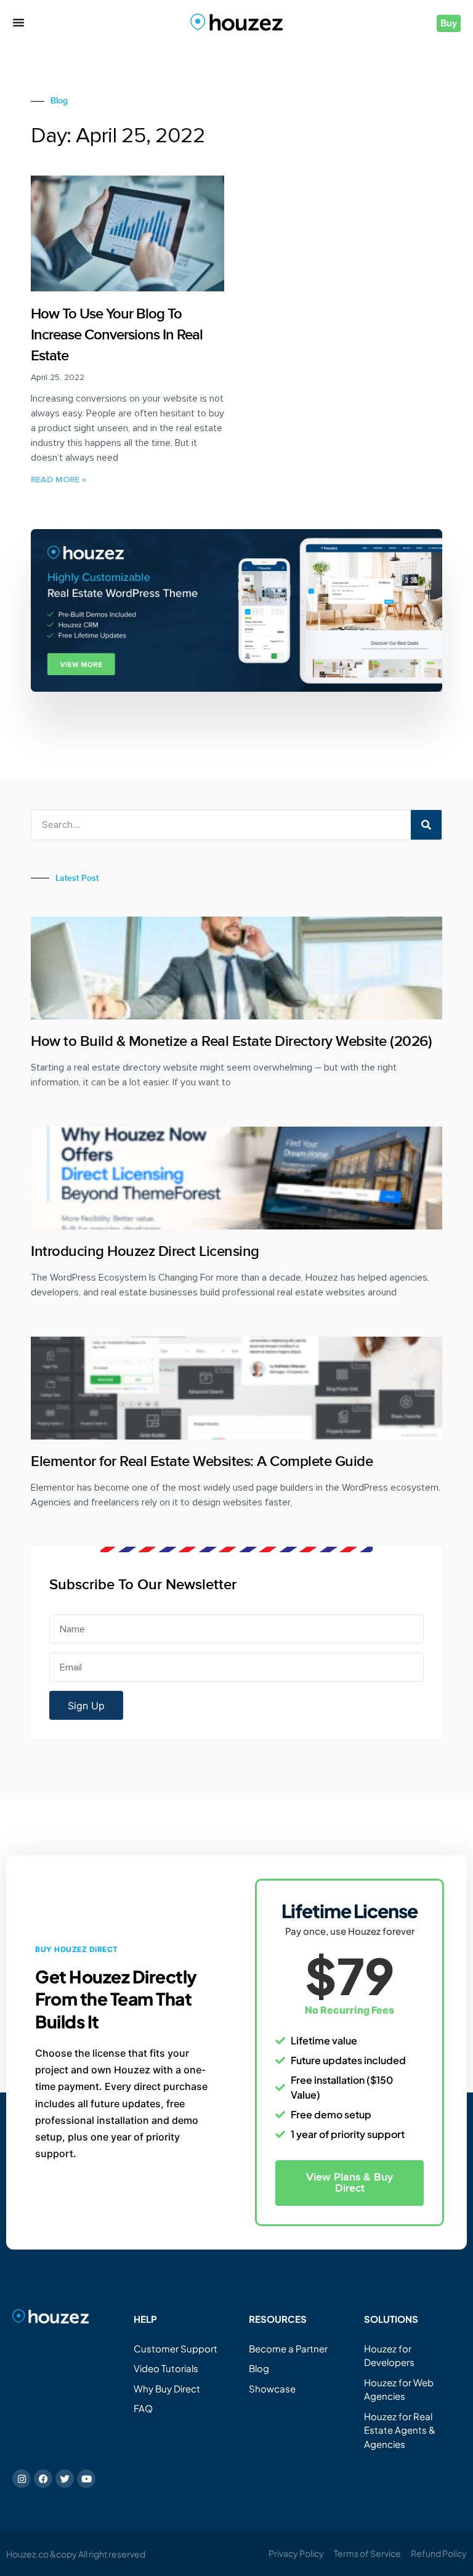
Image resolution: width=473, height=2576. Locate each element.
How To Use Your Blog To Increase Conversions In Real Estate (117, 334)
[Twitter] (65, 2479)
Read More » (59, 480)
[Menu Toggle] (18, 22)
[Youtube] (86, 2479)
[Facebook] (43, 2479)
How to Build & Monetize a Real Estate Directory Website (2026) (231, 1041)
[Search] (426, 825)
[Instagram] (22, 2479)
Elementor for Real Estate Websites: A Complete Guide (202, 1461)
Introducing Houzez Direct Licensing (145, 1251)
